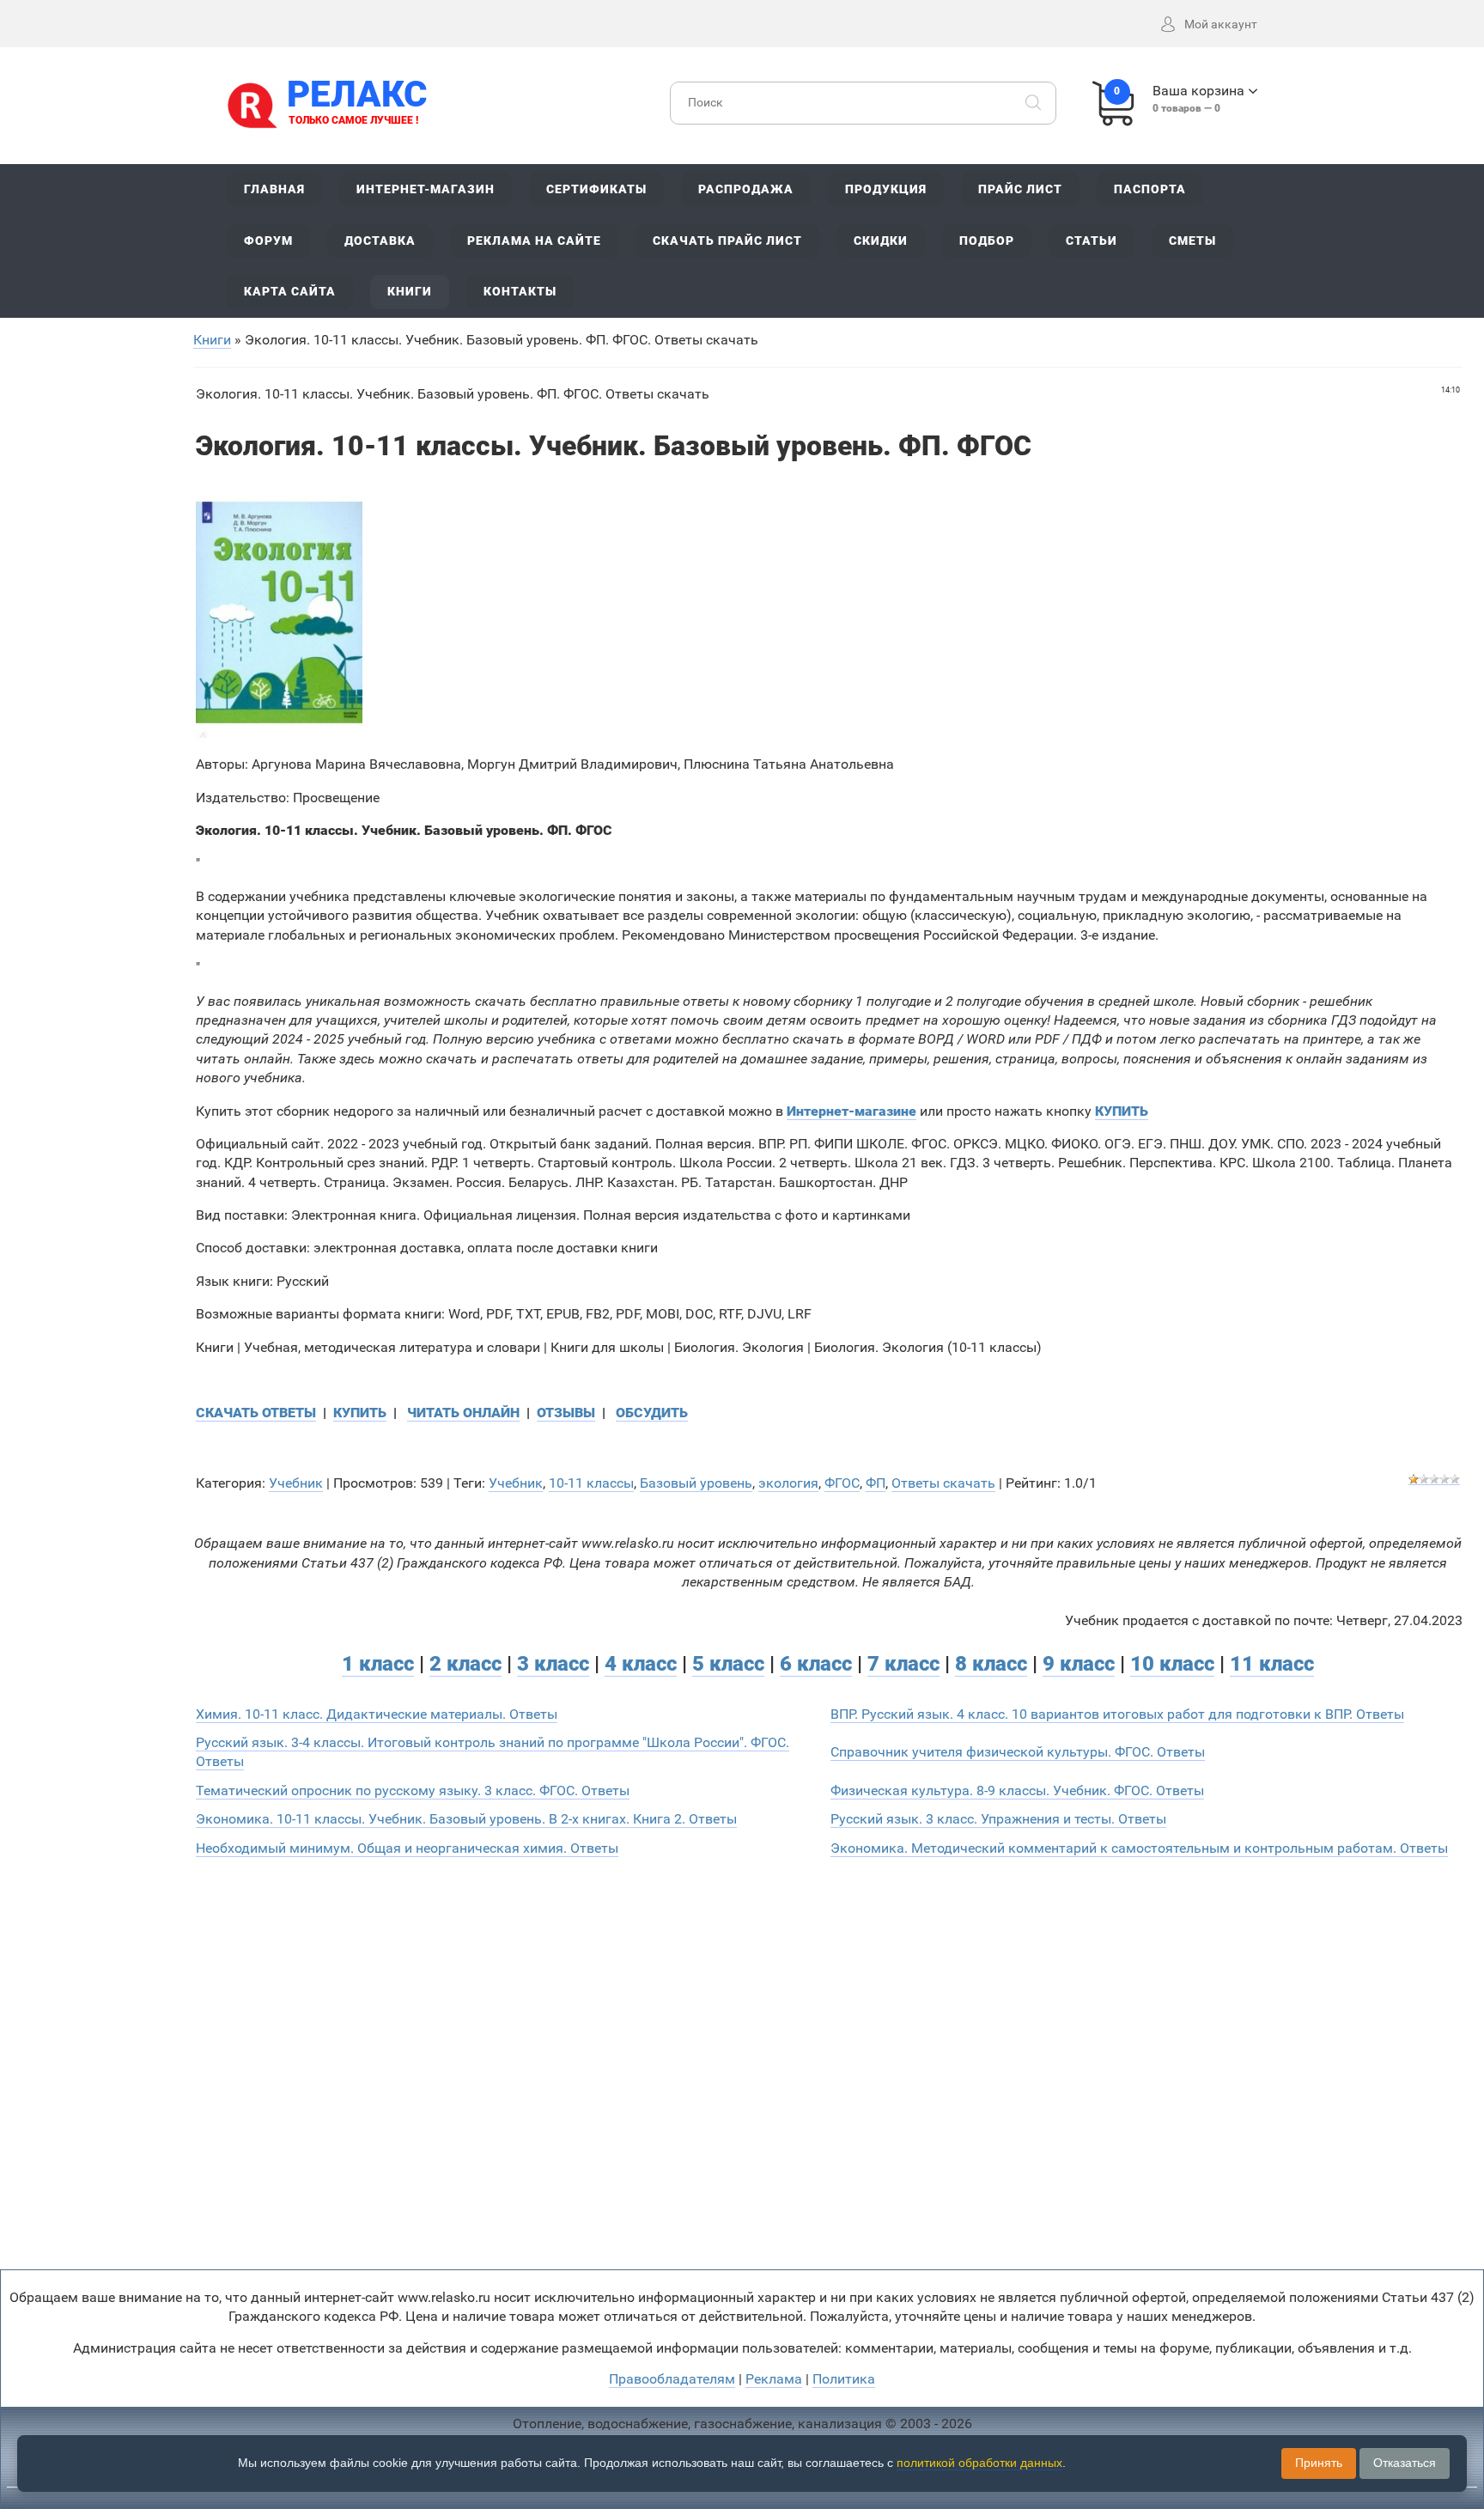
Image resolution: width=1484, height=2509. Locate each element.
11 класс (1272, 1664)
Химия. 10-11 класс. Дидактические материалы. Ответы (377, 1714)
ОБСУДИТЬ (652, 1413)
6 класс (816, 1664)
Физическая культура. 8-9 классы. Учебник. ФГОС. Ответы (1017, 1790)
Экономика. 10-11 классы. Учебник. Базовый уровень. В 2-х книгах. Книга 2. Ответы (466, 1819)
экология (788, 1483)
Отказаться (1405, 2463)
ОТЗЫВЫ (566, 1413)
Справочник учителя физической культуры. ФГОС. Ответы (1018, 1752)
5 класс (728, 1664)
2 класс (465, 1664)
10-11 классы (591, 1483)
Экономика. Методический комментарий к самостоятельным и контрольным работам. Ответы (1139, 1848)
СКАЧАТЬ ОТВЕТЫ (256, 1413)
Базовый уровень (696, 1483)
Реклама (774, 2379)
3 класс (553, 1664)
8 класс (991, 1664)
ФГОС (842, 1483)
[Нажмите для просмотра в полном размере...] (279, 612)
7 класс (903, 1664)
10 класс (1172, 1664)
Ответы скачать (943, 1483)
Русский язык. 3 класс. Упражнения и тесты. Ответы (998, 1819)
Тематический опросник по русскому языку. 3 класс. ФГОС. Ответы (413, 1790)
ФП (876, 1483)
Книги (212, 340)
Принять (1319, 2463)
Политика (844, 2379)
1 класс (378, 1664)
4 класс (641, 1664)
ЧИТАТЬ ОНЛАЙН (463, 1413)
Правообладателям (672, 2379)
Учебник (296, 1483)
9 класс (1079, 1664)
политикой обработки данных (979, 2463)
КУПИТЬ (360, 1413)
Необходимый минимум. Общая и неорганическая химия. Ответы (407, 1848)
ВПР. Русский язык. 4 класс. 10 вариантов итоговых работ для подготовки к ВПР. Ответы (1117, 1714)
